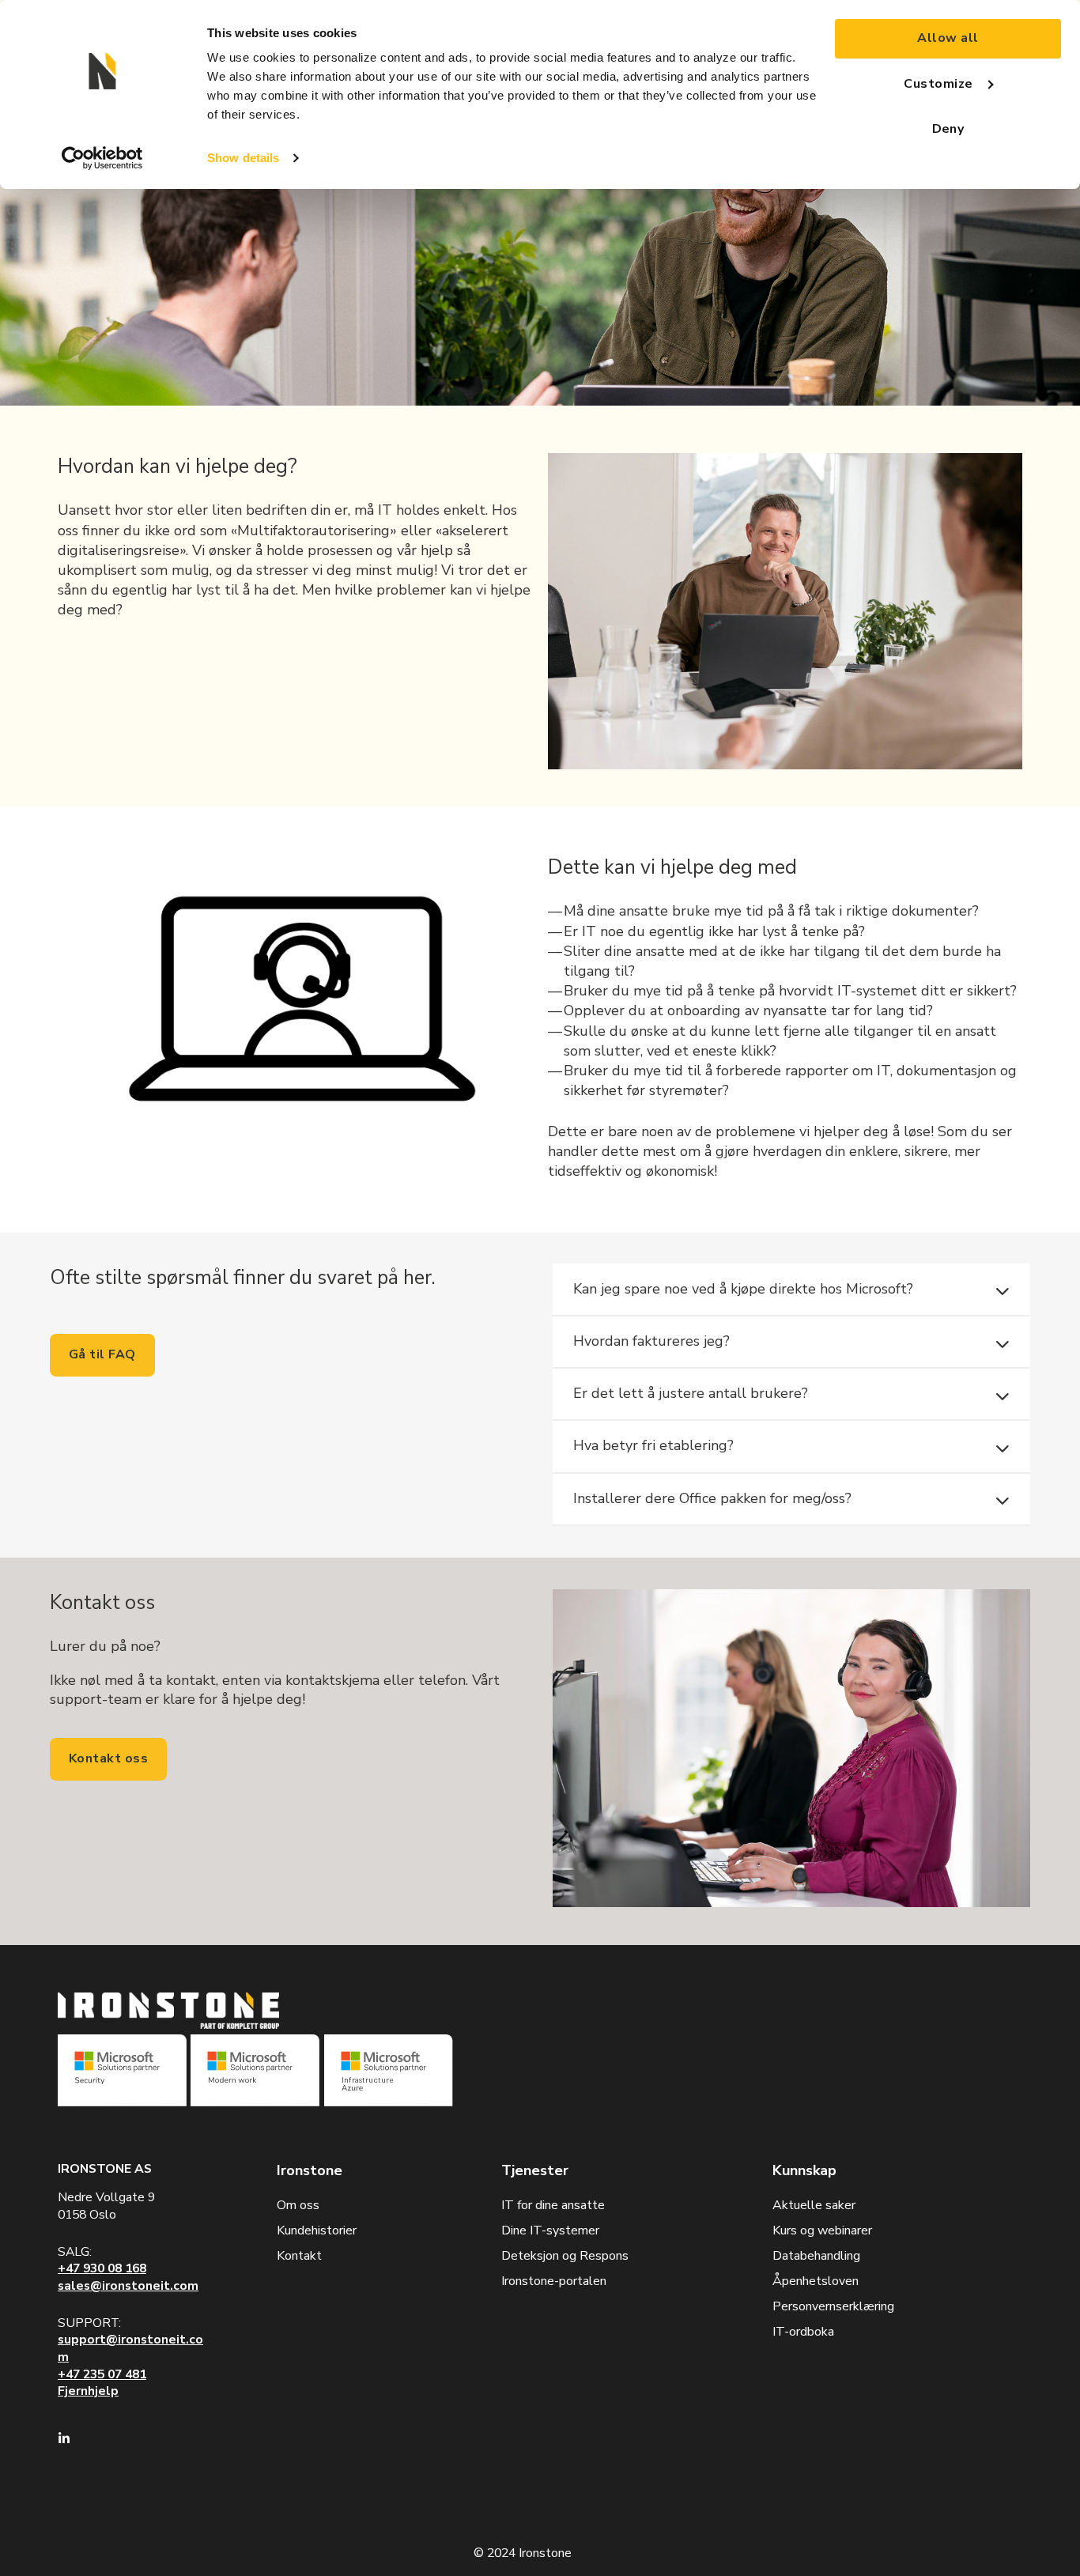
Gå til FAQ (102, 1354)
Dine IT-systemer (550, 2230)
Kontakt (299, 2256)
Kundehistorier (317, 2230)
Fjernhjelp (88, 2391)
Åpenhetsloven (816, 2281)
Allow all (948, 38)
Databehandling (816, 2256)
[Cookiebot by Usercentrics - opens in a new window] (102, 158)
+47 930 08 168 (102, 2268)
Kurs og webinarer (822, 2230)
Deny (948, 129)
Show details (243, 158)
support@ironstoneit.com (130, 2348)
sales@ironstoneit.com (128, 2286)
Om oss (298, 2205)
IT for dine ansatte (553, 2205)
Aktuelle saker (814, 2205)
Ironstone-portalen (554, 2281)
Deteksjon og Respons (565, 2256)
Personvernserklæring (833, 2306)
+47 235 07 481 (102, 2374)
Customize (938, 84)
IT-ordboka (803, 2332)
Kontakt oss (108, 1758)
